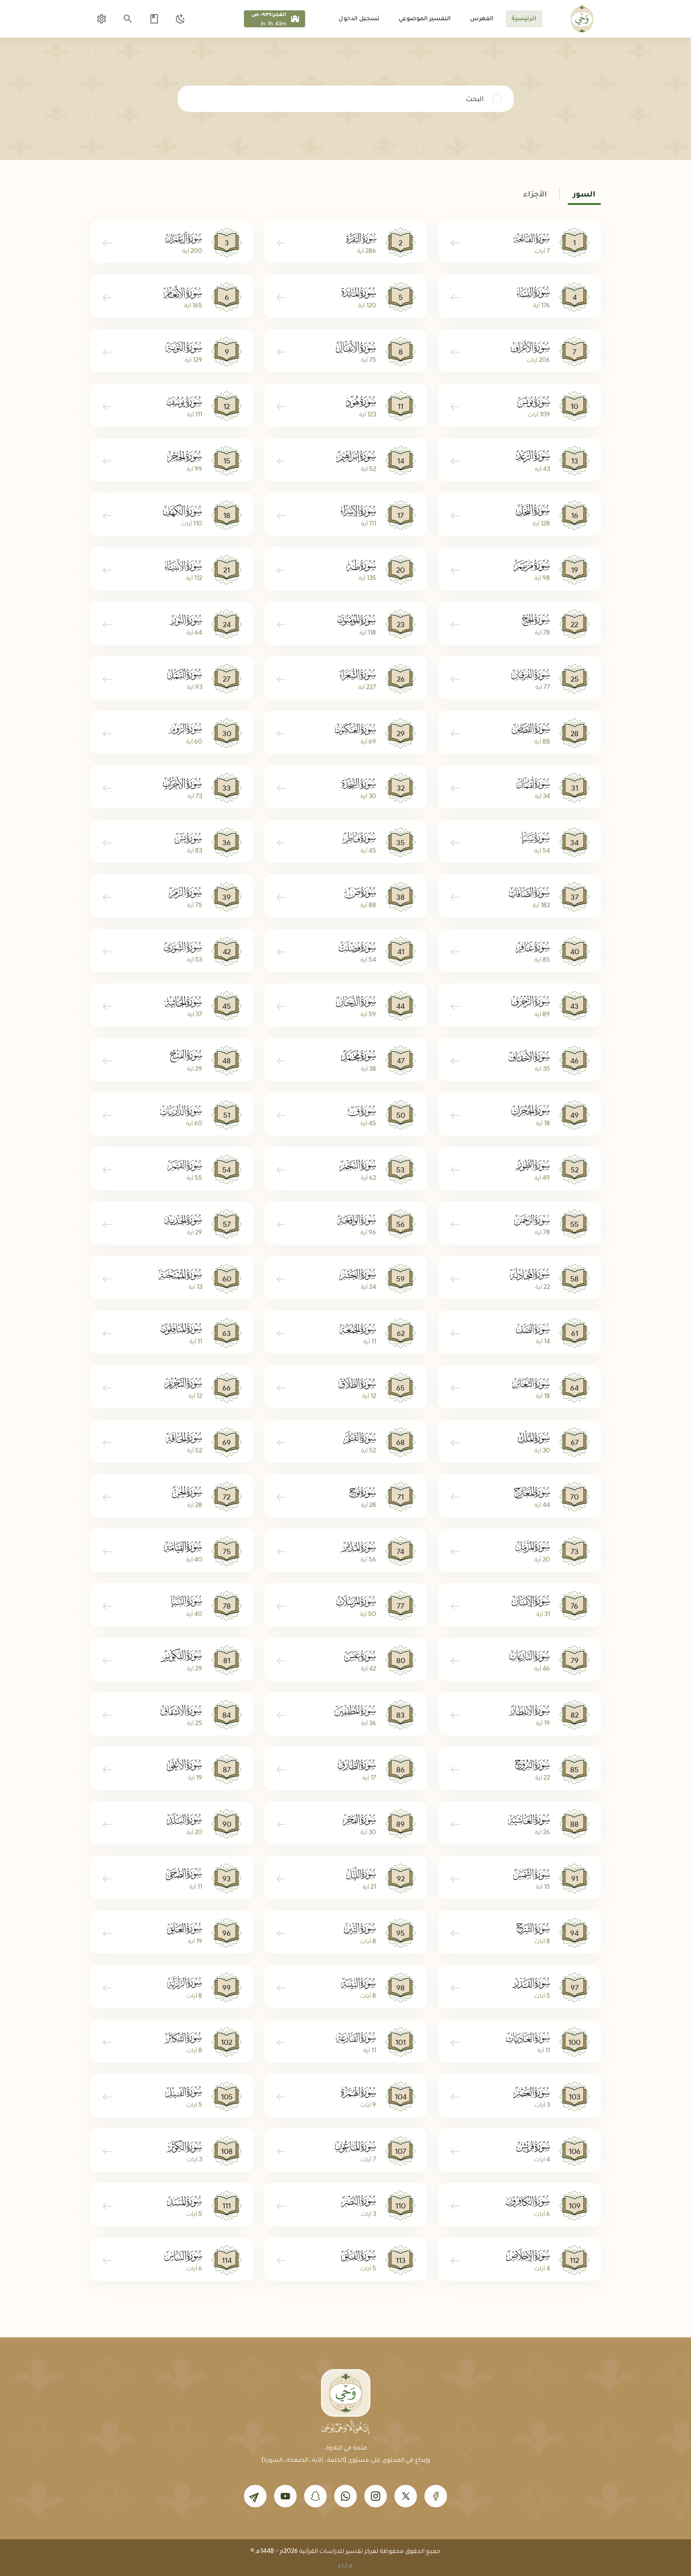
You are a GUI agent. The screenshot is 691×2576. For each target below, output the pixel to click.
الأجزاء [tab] (535, 194)
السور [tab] (584, 194)
